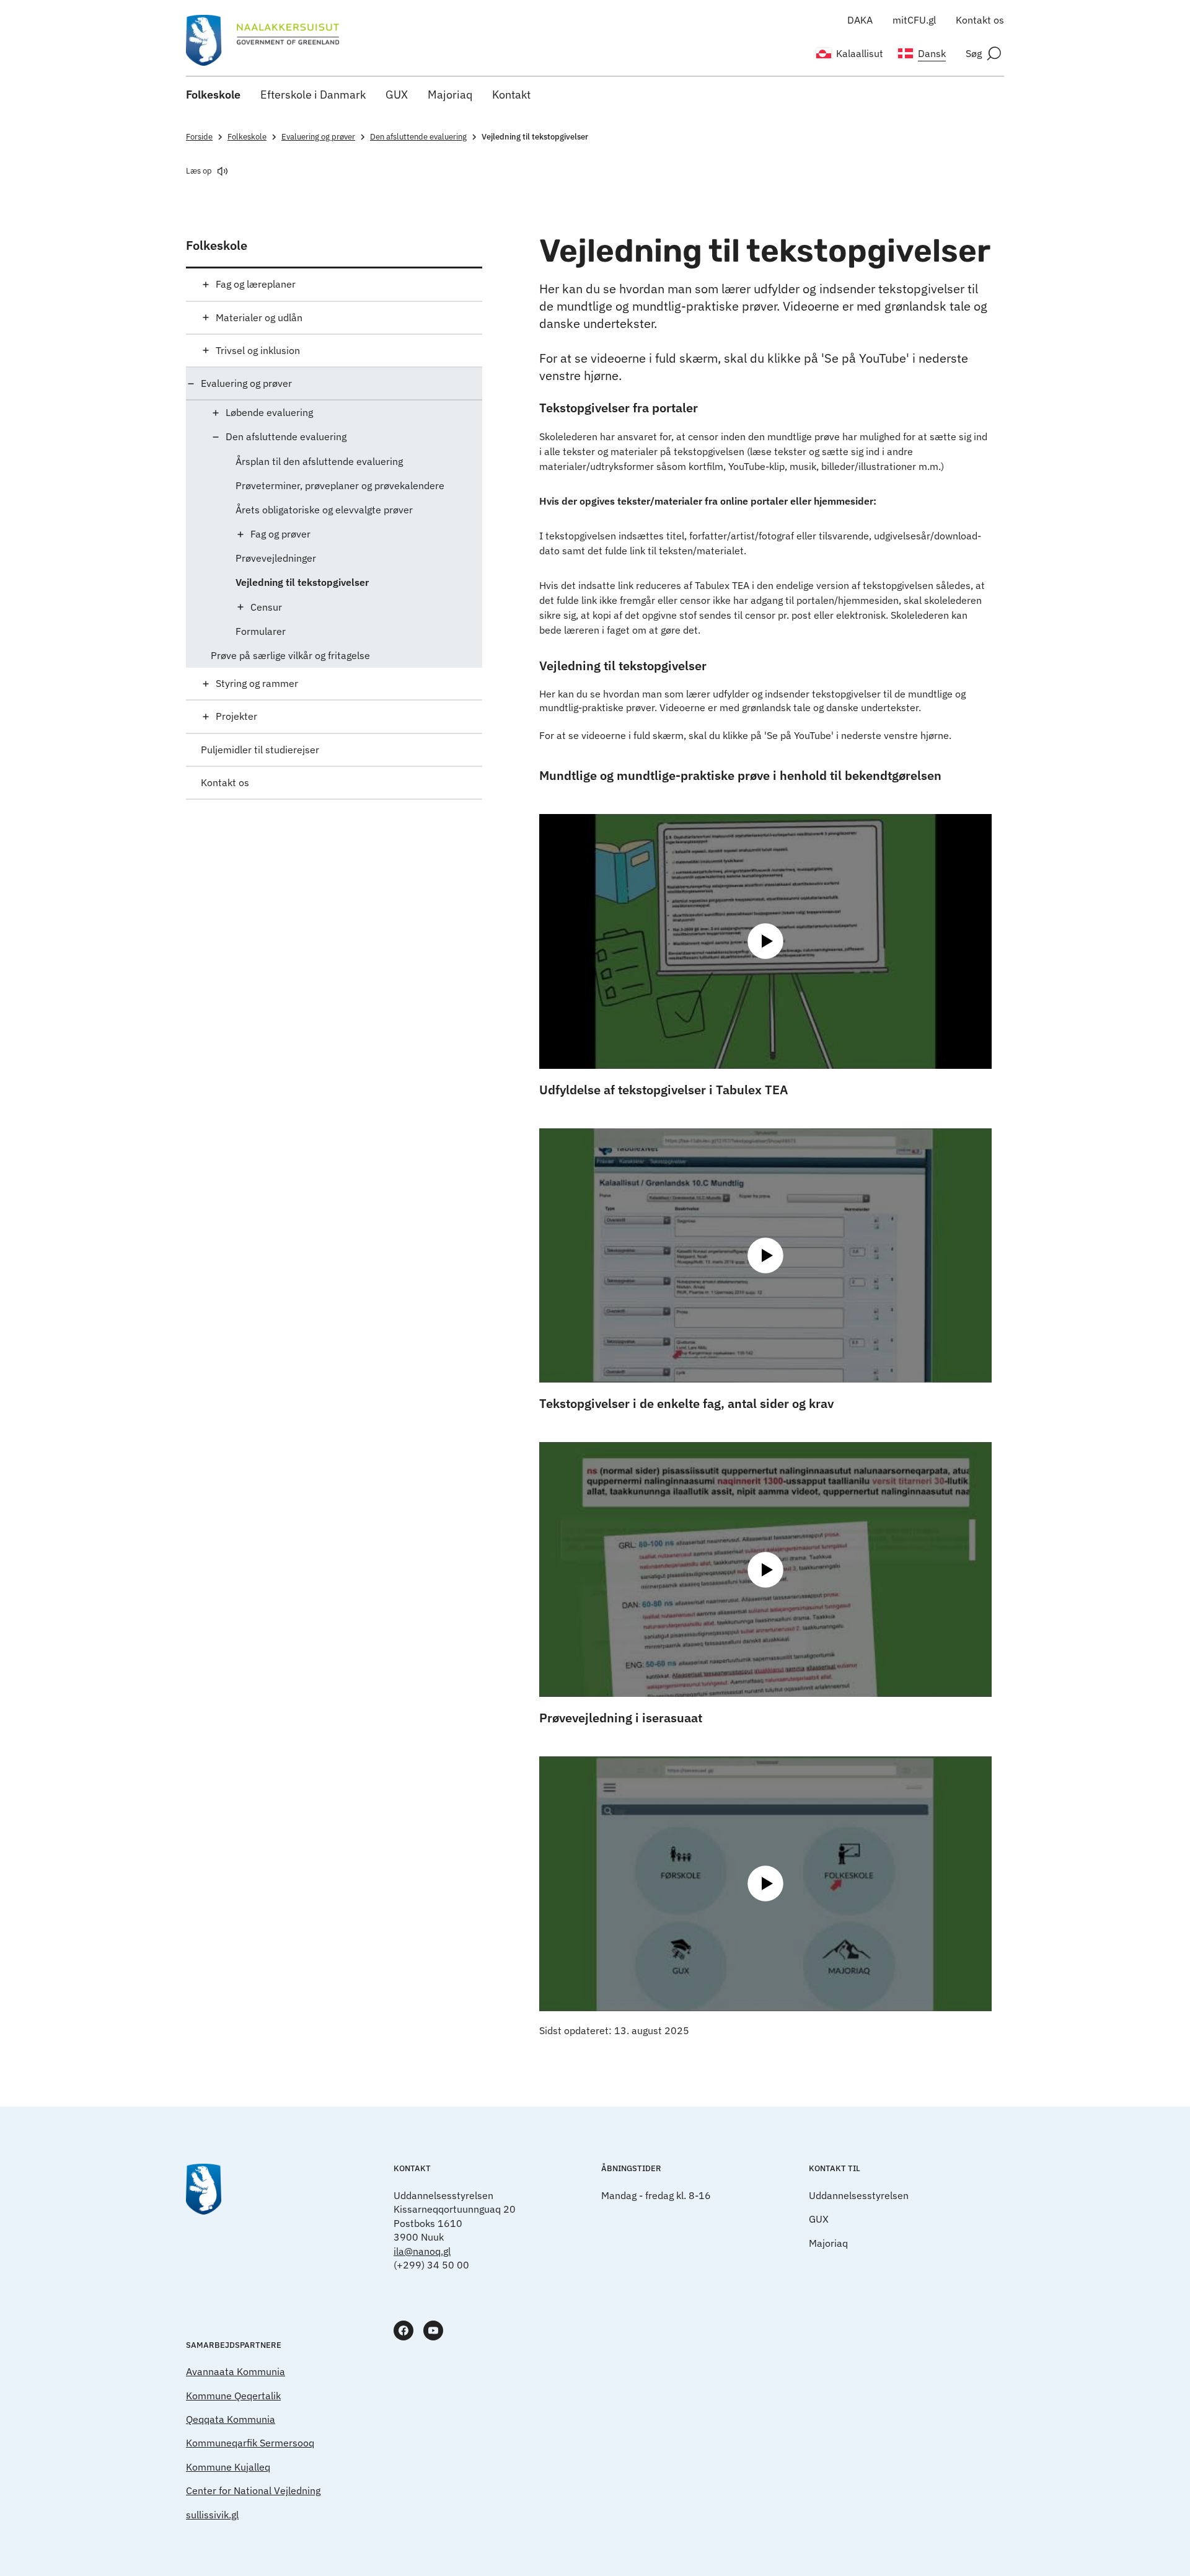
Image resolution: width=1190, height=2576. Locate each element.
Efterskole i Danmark (313, 95)
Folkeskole (213, 95)
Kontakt (511, 95)
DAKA (860, 20)
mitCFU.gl (914, 20)
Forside (199, 137)
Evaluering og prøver (318, 137)
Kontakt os (980, 20)
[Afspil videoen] (765, 941)
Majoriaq (450, 95)
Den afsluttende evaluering (418, 137)
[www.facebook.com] (403, 2330)
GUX (397, 95)
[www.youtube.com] (433, 2330)
